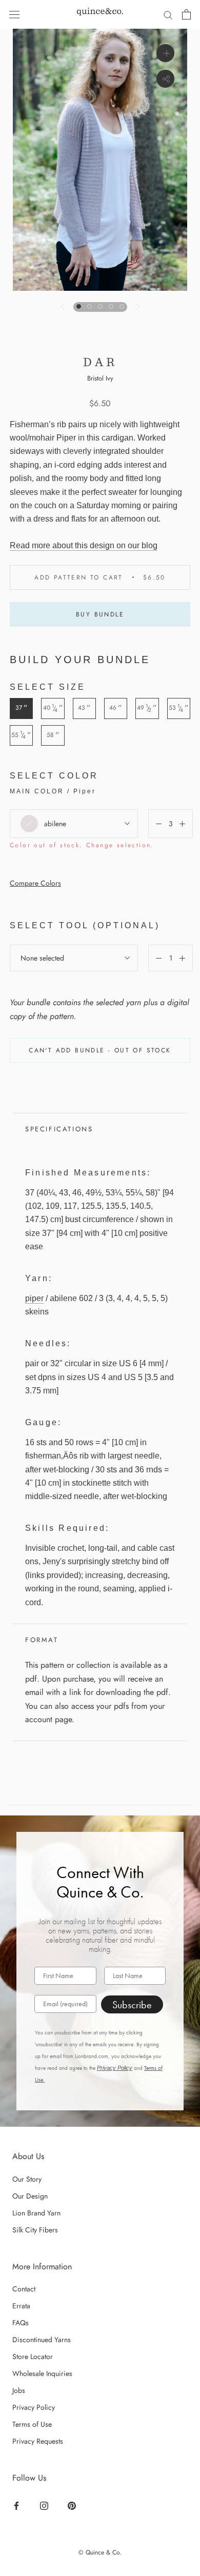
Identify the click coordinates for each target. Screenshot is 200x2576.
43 (84, 708)
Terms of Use (32, 2424)
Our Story (27, 2179)
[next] (136, 307)
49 (147, 708)
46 (116, 708)
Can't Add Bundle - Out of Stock (100, 1050)
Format (42, 1640)
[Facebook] (18, 2505)
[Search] (168, 14)
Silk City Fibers (35, 2230)
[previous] (63, 307)
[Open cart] (186, 14)
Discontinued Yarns (42, 2340)
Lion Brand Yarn (36, 2213)
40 (53, 708)
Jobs (19, 2390)
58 (53, 735)
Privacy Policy (115, 2068)
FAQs (21, 2323)
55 (21, 735)
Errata (21, 2306)
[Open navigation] (14, 14)
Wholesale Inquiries (42, 2373)
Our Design (30, 2196)
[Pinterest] (73, 2505)
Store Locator (33, 2357)
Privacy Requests (38, 2441)
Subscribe (132, 2005)
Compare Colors (35, 883)
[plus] (165, 53)
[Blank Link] (100, 14)
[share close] (165, 79)
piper (34, 1298)
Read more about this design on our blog (84, 545)
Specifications (59, 1129)
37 (22, 708)
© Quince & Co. (100, 2552)
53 (179, 708)
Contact (24, 2289)
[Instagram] (45, 2505)
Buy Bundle (100, 614)
